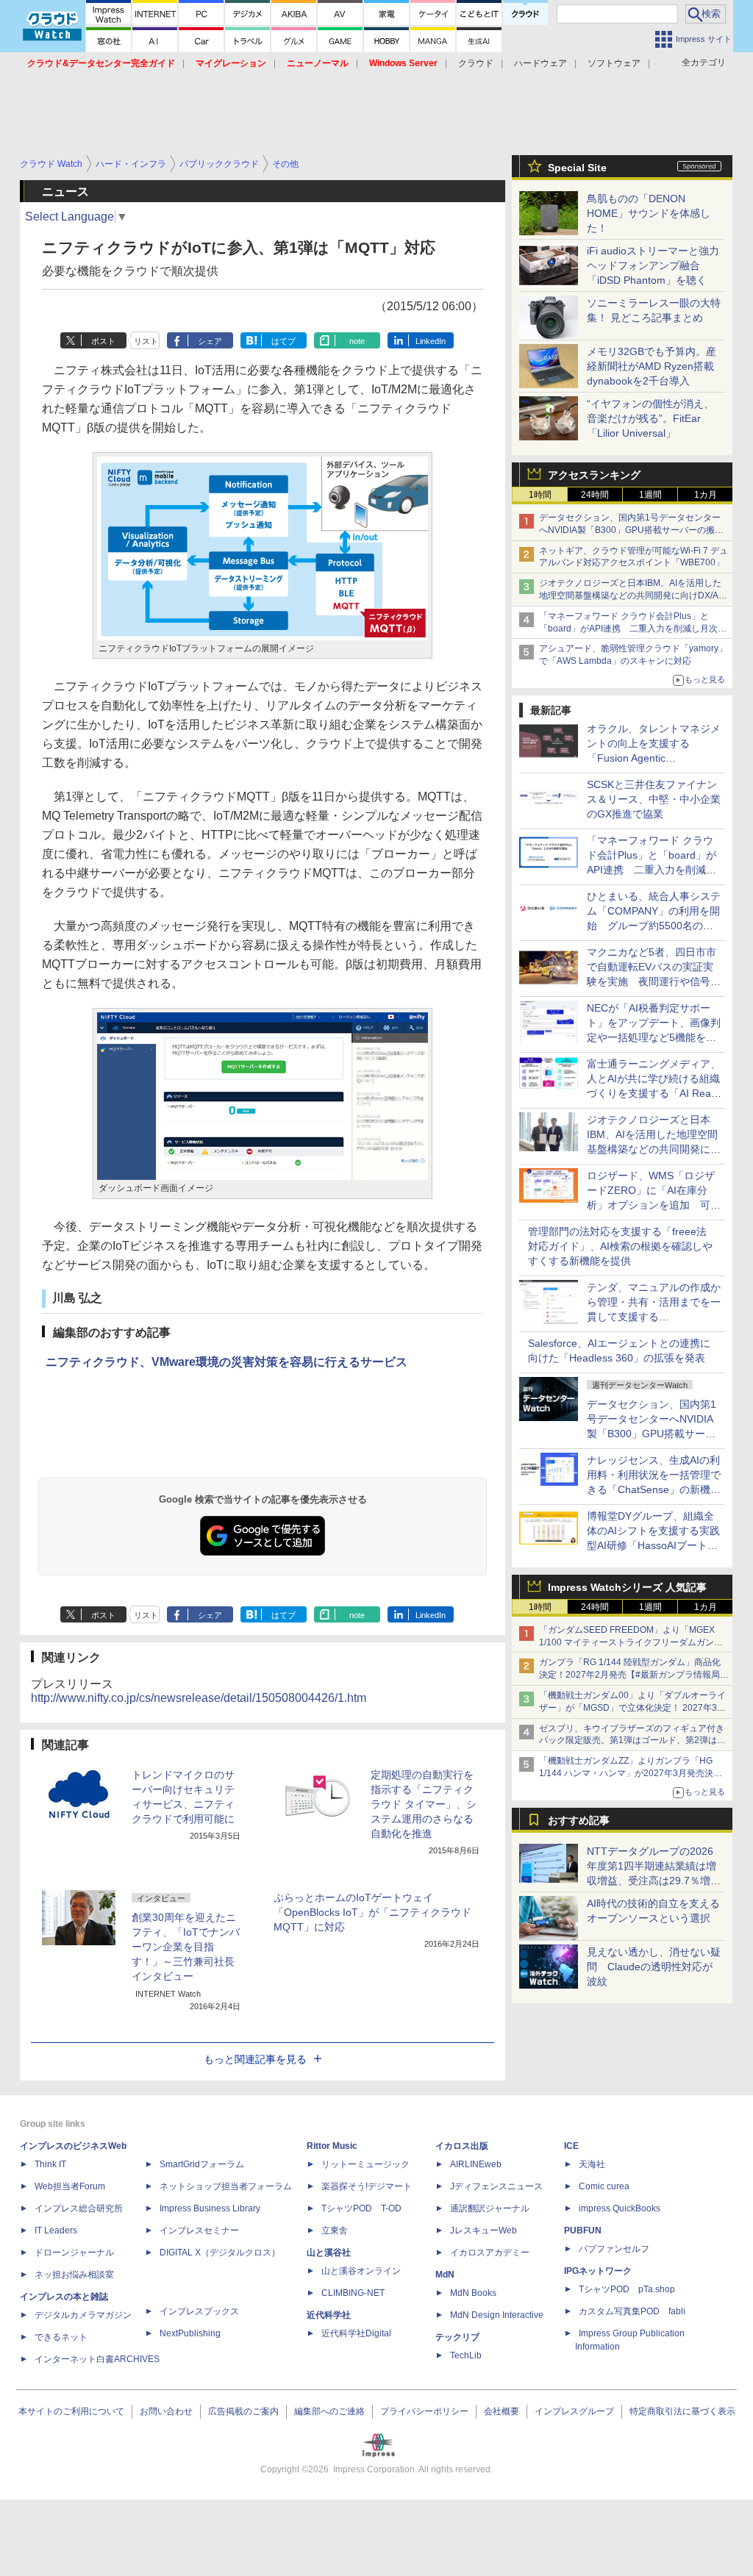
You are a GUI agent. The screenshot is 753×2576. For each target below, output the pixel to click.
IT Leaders (56, 2230)
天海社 (592, 2164)
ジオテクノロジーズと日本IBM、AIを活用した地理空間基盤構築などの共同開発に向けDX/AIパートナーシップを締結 (630, 595)
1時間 (540, 495)
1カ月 (706, 495)
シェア (210, 341)
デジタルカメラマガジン (83, 2315)
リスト (146, 341)
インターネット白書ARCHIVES (97, 2359)
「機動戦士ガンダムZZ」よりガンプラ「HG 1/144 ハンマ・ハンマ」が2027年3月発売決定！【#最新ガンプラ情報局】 (626, 1773)
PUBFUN (583, 2230)
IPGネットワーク (598, 2271)
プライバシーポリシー (424, 2411)
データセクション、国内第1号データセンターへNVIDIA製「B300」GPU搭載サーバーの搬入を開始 (631, 530)
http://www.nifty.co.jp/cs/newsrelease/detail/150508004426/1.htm (199, 1698)
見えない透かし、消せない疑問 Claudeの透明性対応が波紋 (654, 1967)
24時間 (595, 495)
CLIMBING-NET (353, 2293)
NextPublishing (190, 2333)
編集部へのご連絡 (329, 2411)
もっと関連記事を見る (255, 2059)
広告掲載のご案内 (243, 2411)
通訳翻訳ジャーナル (490, 2208)
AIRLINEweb (476, 2164)
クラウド (476, 63)
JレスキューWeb (483, 2230)
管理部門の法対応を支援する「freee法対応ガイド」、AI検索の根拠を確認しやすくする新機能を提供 (620, 1246)
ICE (571, 2146)
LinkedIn (431, 341)
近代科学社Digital (356, 2333)
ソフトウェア (614, 63)
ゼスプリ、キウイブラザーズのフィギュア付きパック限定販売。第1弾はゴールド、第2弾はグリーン (632, 1741)
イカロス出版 (462, 2146)
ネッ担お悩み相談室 (74, 2275)
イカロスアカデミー (490, 2253)
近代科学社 (329, 2315)
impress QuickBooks (620, 2208)
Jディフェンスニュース (496, 2186)
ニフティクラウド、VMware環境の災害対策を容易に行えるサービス (226, 1362)
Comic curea (604, 2186)
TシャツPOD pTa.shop (627, 2289)
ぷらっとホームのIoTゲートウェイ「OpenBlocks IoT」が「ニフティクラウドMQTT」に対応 (372, 1912)
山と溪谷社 (329, 2253)
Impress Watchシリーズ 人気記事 (627, 1587)
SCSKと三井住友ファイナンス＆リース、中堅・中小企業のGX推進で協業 (654, 799)
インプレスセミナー (199, 2230)
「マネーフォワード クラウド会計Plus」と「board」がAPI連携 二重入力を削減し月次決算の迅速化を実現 (633, 629)
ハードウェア (540, 63)
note (357, 341)
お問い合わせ (166, 2411)
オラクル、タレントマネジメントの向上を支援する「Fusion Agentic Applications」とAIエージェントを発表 (654, 758)
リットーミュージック (365, 2164)
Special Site (577, 168)
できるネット (61, 2337)
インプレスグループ (574, 2411)
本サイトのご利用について (71, 2411)
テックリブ (457, 2337)
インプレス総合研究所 (79, 2208)
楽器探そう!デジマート (367, 2186)
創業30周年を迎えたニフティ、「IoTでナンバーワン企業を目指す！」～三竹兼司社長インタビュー (186, 1947)
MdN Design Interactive (497, 2315)
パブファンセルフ (614, 2249)
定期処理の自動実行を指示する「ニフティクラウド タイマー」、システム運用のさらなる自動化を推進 (424, 1804)
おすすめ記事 (579, 1820)
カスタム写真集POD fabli (632, 2311)
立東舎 (335, 2230)
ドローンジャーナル (74, 2253)
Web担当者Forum (70, 2186)
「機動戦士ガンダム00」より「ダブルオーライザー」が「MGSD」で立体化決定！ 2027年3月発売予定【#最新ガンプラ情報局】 (632, 1708)
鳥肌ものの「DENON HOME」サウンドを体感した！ (649, 213)
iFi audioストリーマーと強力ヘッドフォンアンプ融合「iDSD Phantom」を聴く (653, 265)
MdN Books (473, 2293)
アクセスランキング (594, 475)
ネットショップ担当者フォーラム (226, 2186)
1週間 (650, 495)
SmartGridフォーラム (202, 2164)
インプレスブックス (199, 2311)
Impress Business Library (210, 2208)
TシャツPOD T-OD (361, 2208)
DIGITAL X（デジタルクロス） (220, 2253)
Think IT (50, 2164)
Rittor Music (332, 2146)
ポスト (103, 341)
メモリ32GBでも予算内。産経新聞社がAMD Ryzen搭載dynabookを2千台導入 (652, 366)
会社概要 (502, 2411)
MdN (445, 2275)
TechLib (466, 2355)
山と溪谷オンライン (361, 2271)
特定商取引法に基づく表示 (682, 2411)
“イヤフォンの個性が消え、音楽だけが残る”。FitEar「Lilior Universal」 (650, 418)
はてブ (283, 341)
